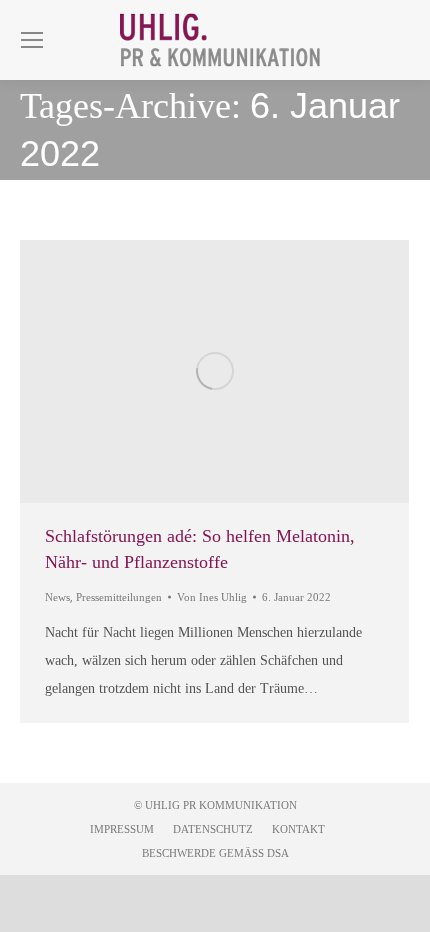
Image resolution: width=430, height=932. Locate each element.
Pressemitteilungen (119, 597)
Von (212, 597)
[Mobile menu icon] (32, 40)
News (57, 597)
